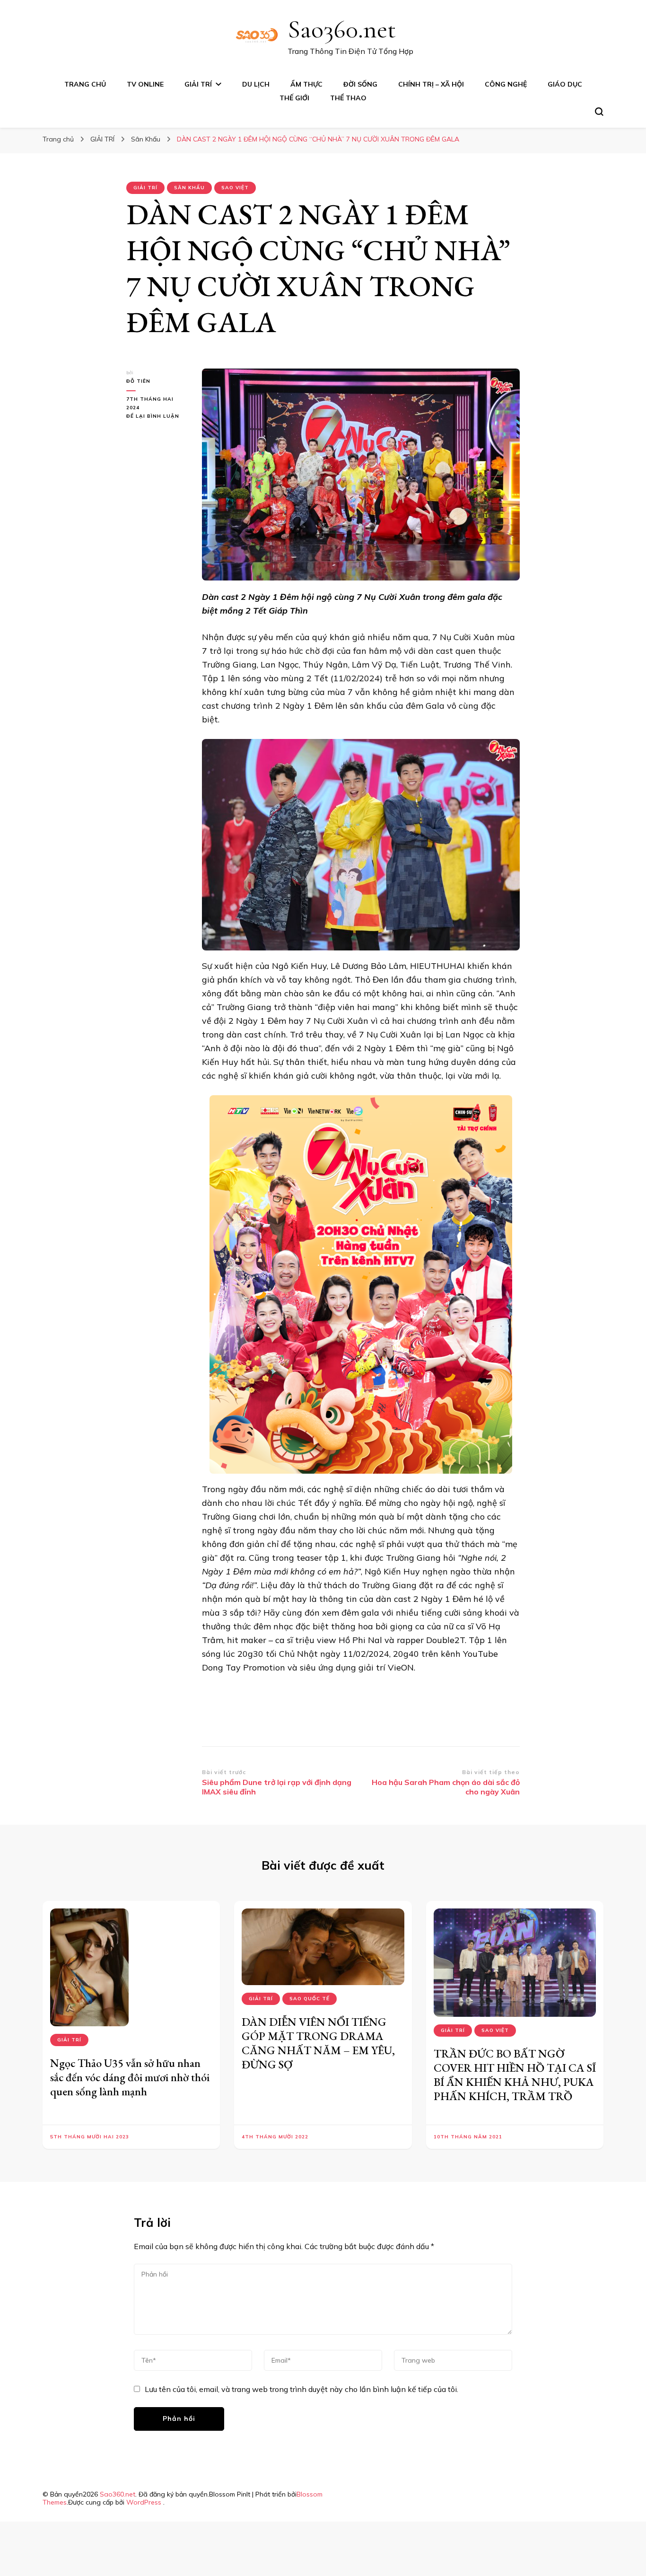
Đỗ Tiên (138, 381)
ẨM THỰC (306, 84)
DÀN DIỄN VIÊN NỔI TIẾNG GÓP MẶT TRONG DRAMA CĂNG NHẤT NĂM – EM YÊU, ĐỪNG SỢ (318, 2043)
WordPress (144, 2502)
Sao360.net (342, 29)
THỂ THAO (348, 98)
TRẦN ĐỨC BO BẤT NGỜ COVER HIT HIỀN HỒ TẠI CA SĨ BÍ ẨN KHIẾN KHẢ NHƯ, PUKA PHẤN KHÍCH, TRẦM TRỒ (515, 2075)
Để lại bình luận (157, 417)
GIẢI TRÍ (198, 84)
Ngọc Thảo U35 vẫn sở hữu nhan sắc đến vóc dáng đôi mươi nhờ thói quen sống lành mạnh (130, 2077)
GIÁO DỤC (565, 84)
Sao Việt (235, 188)
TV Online (145, 84)
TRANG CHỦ (85, 84)
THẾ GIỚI (294, 98)
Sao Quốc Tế (310, 1999)
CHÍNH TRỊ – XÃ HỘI (431, 84)
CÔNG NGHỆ (506, 84)
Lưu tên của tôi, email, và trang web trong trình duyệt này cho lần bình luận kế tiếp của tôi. (301, 2389)
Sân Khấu (189, 188)
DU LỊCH (256, 84)
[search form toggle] (599, 112)
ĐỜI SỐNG (360, 84)
